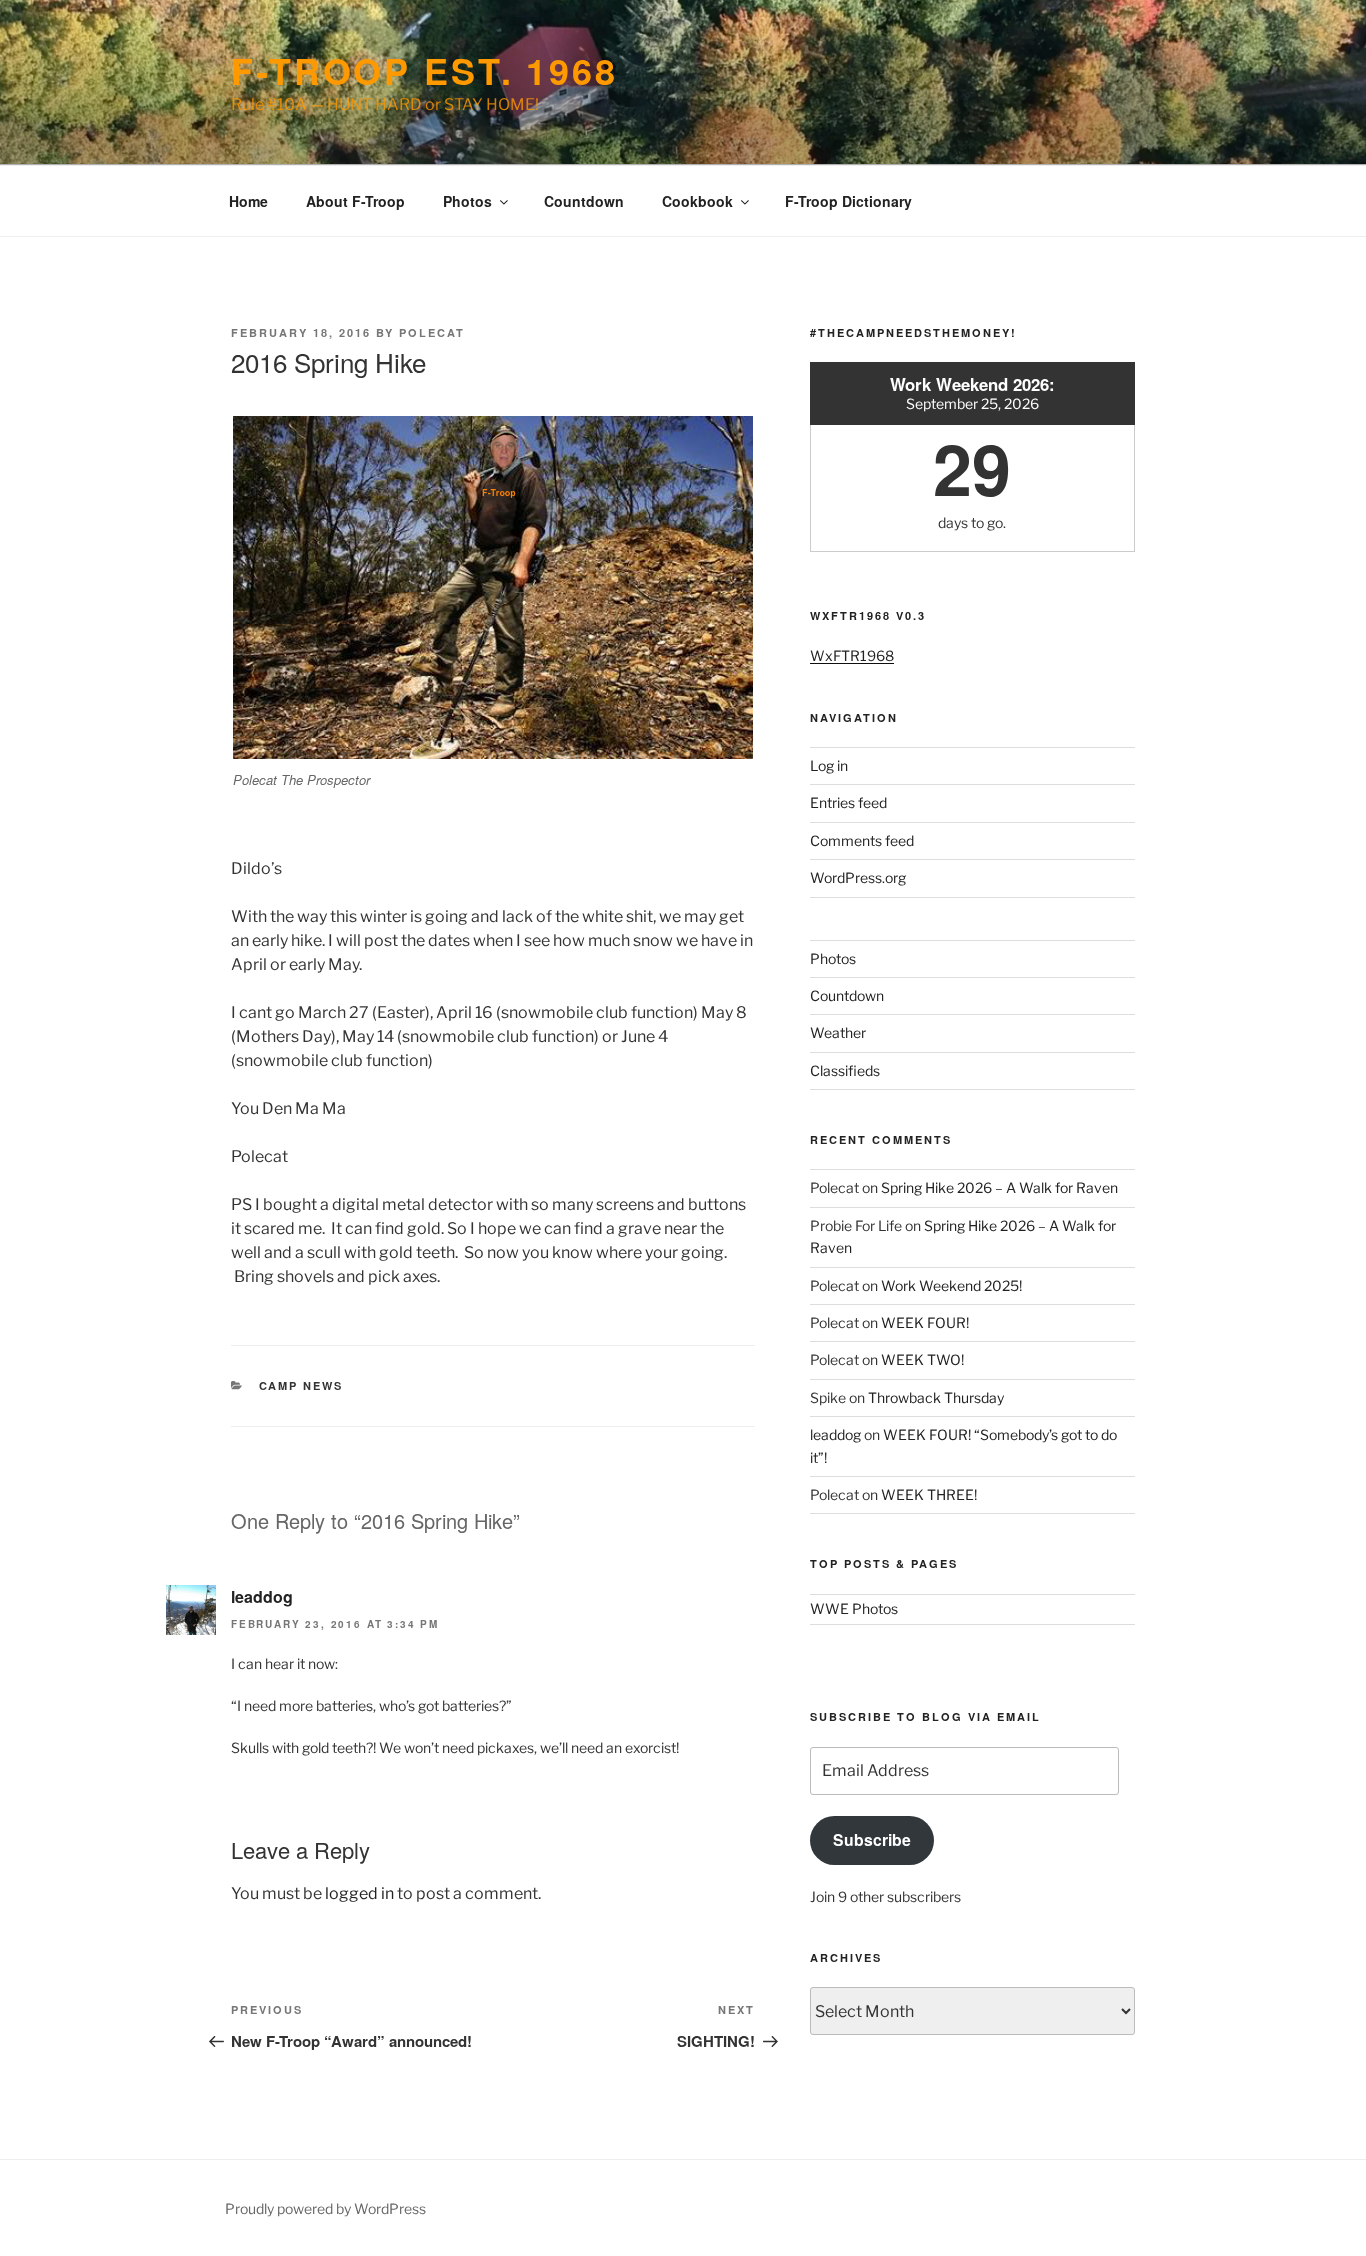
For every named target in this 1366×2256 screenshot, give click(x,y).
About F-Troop (355, 201)
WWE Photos (854, 1608)
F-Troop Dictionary (848, 201)
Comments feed (862, 840)
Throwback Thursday (936, 1397)
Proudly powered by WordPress (325, 2208)
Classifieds (845, 1070)
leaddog (262, 1596)
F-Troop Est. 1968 (424, 70)
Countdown (584, 201)
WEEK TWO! (922, 1359)
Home (248, 201)
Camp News (301, 1385)
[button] (493, 587)
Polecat (432, 332)
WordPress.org (858, 877)
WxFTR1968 (852, 655)
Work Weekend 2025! (951, 1285)
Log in (829, 765)
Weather (838, 1032)
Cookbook (697, 201)
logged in (359, 1893)
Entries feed (848, 802)
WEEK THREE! (929, 1494)
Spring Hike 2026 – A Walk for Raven (999, 1187)
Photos (467, 201)
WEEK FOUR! (925, 1322)
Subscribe (872, 1839)
